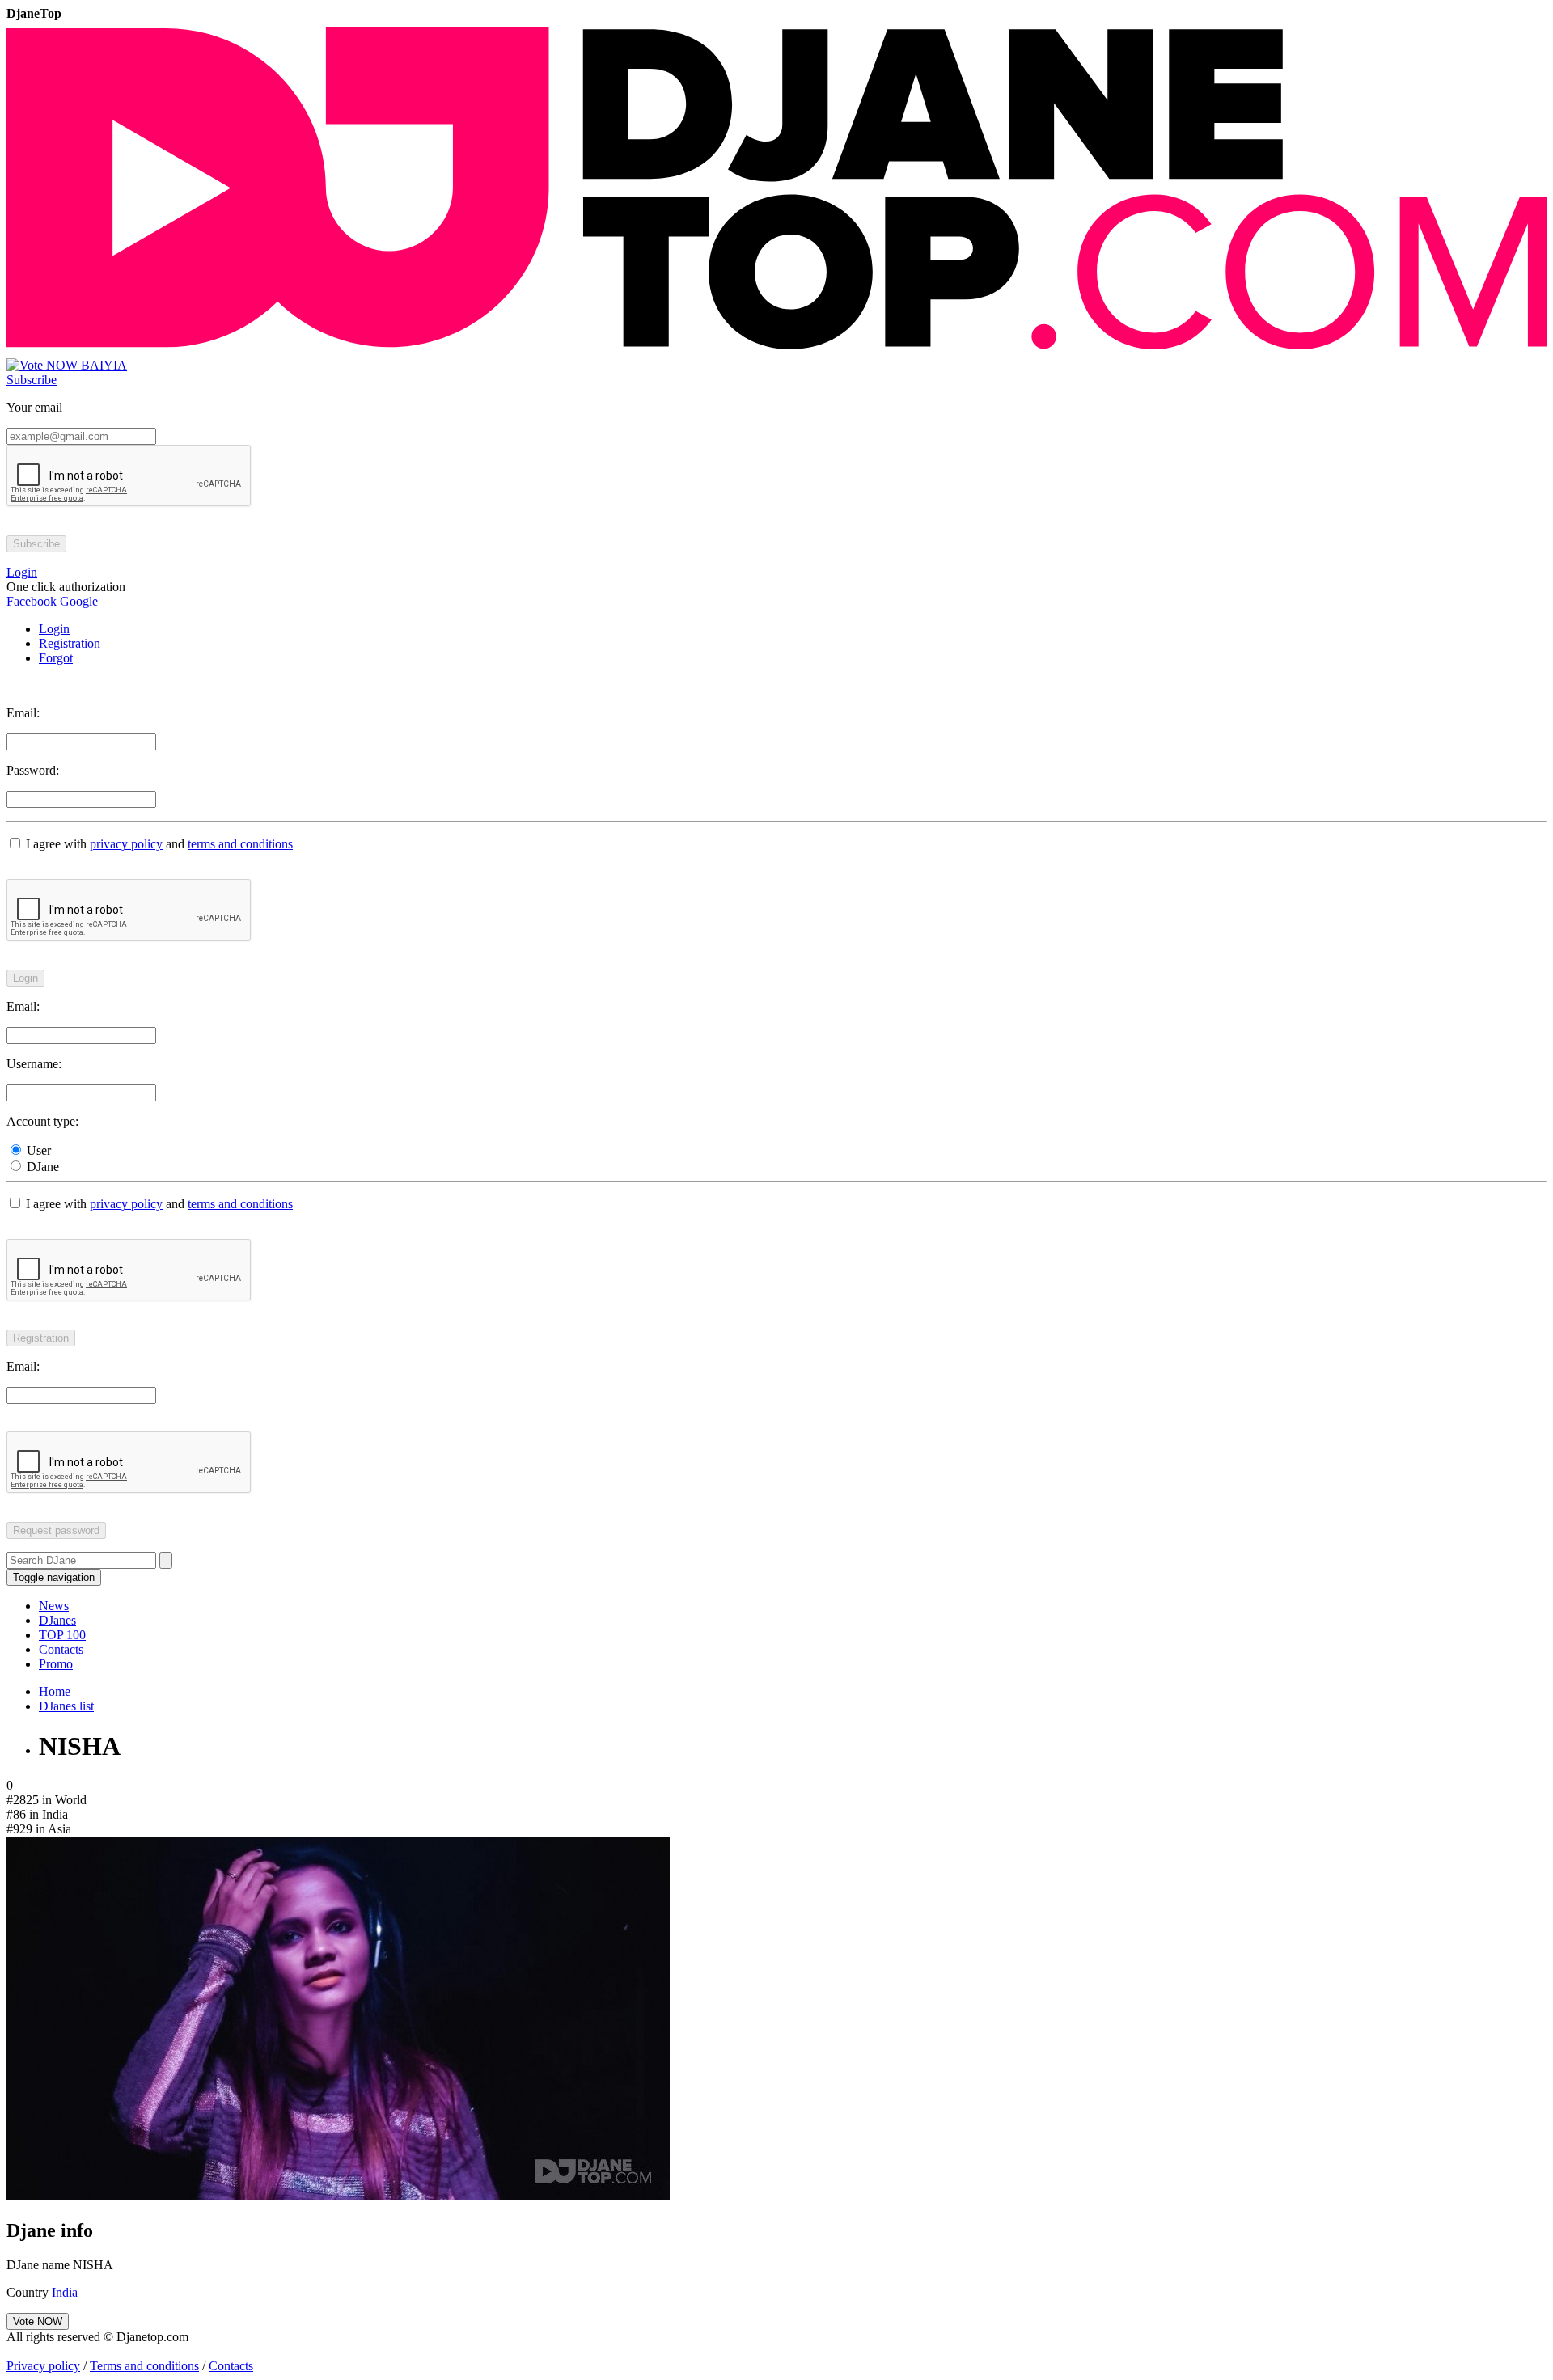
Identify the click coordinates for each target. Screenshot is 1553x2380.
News (54, 1606)
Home (55, 1691)
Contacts (61, 1649)
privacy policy (126, 844)
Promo (56, 1664)
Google (77, 601)
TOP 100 (62, 1635)
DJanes (57, 1620)
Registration (70, 643)
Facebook (32, 601)
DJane (41, 1167)
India (65, 2292)
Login (54, 629)
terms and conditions (240, 844)
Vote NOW (38, 2321)
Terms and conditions (144, 2366)
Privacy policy (43, 2366)
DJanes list (66, 1706)
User (37, 1150)
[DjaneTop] (776, 351)
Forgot (56, 658)
